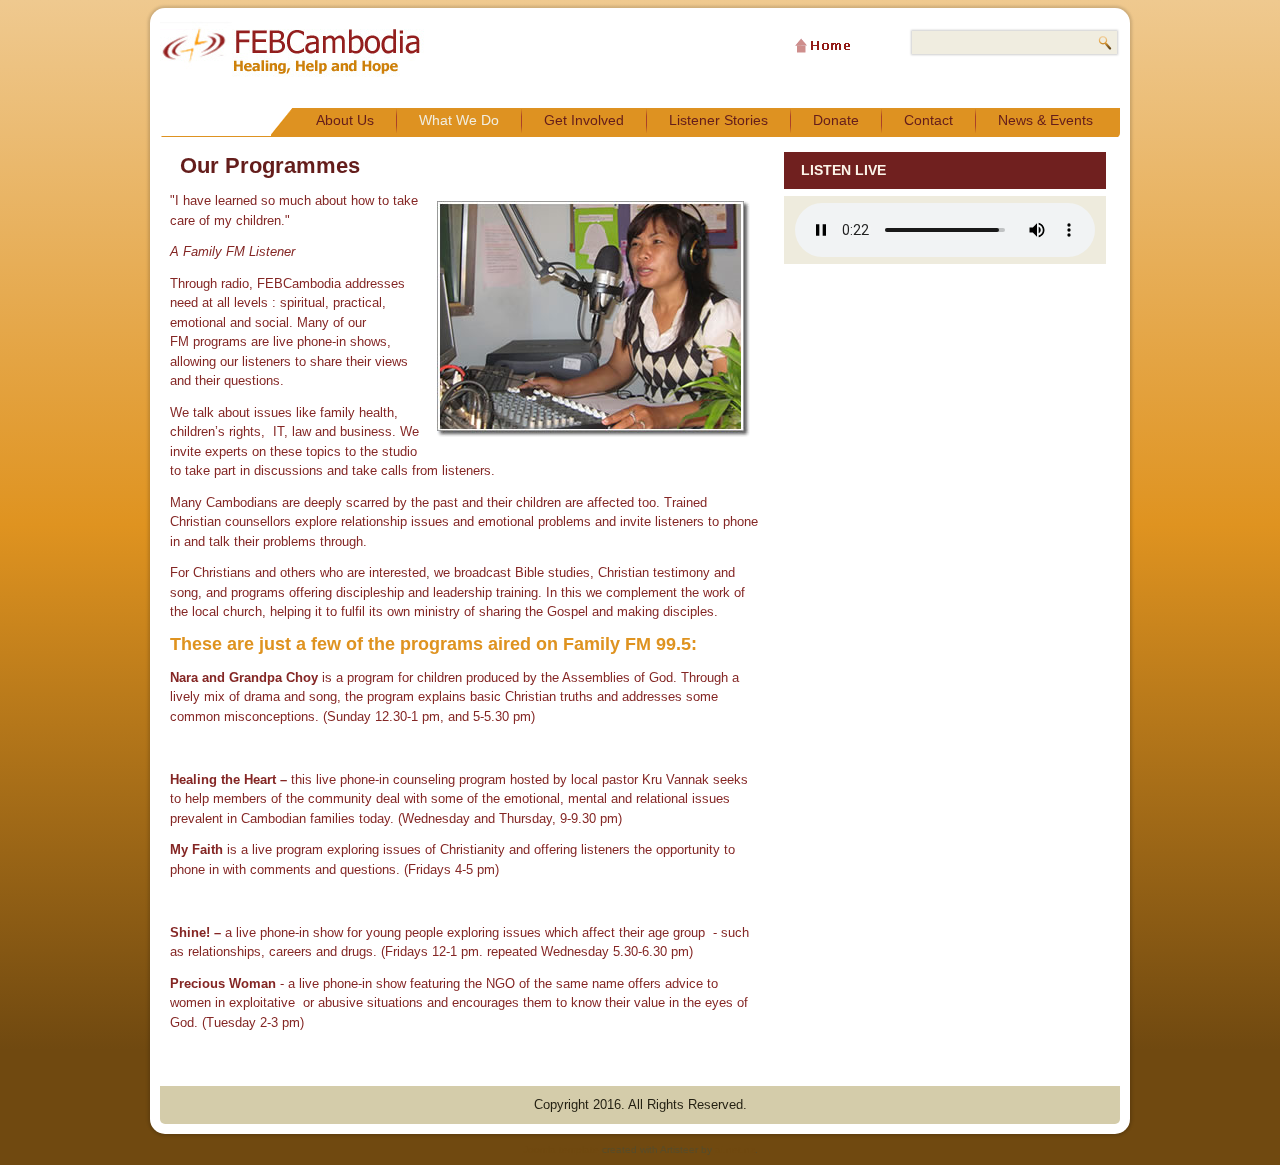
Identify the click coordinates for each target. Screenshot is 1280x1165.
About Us (345, 120)
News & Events (1045, 120)
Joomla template (561, 1149)
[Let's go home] (823, 46)
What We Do (459, 120)
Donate (836, 120)
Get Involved (584, 120)
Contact (928, 120)
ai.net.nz (735, 1149)
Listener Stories (718, 120)
